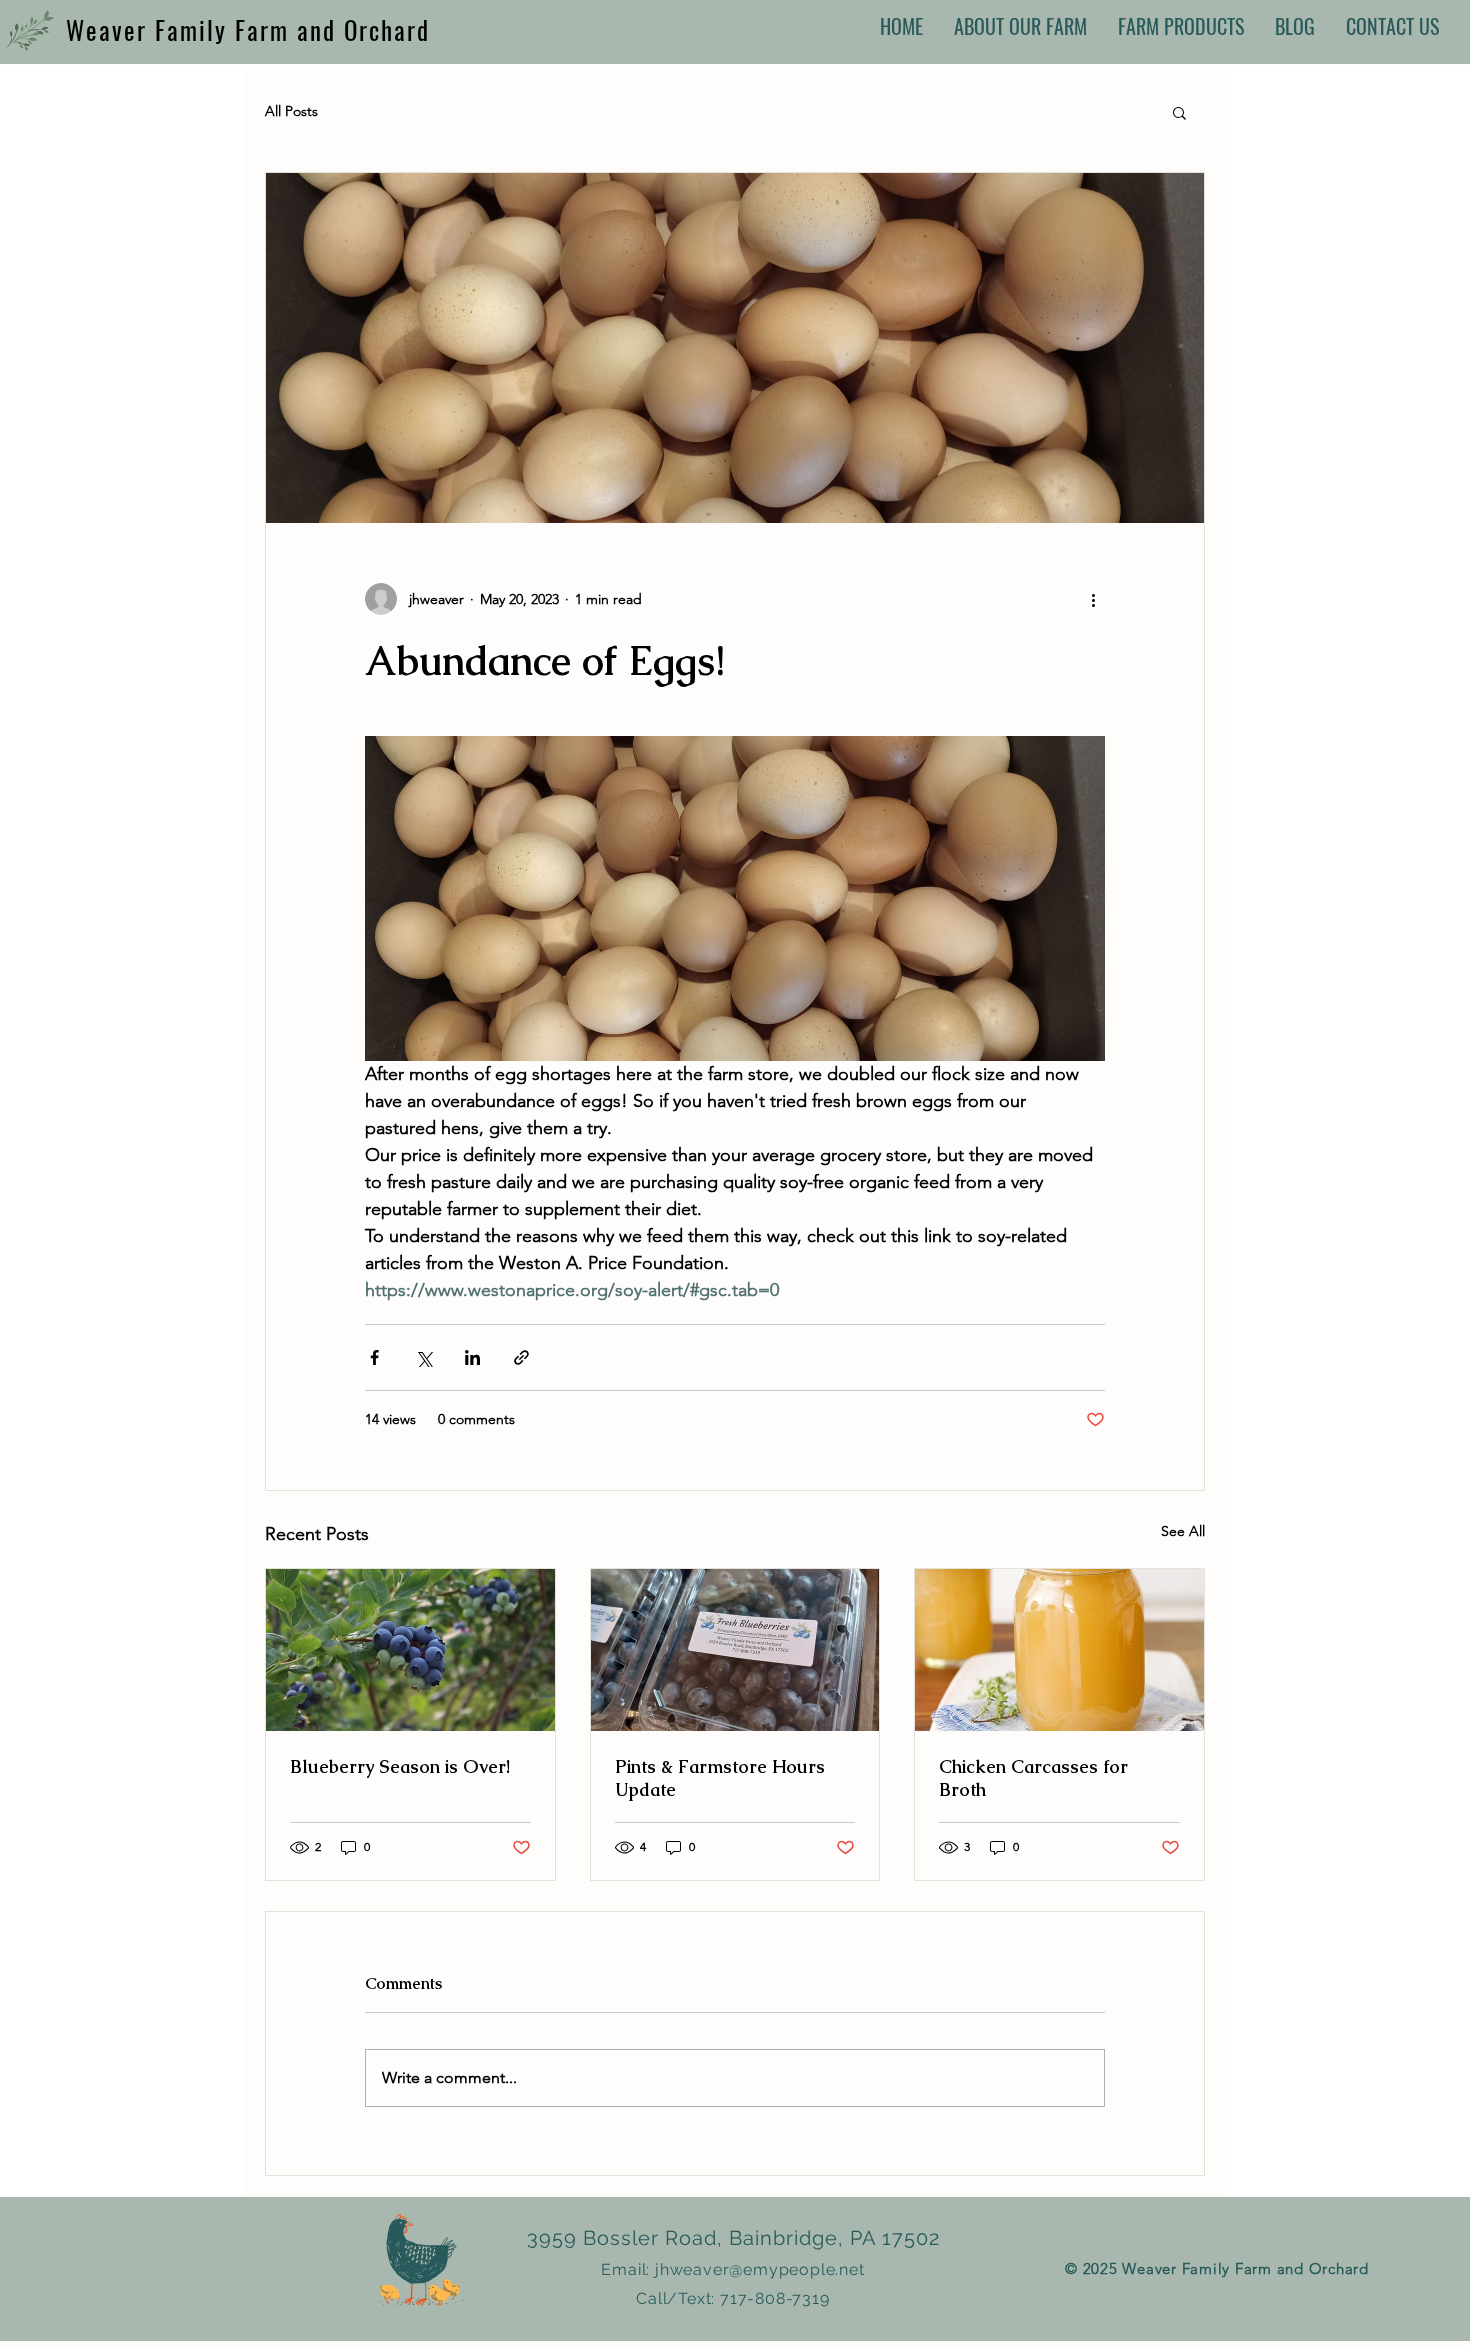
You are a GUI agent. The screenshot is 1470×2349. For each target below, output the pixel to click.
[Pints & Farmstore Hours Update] (735, 1650)
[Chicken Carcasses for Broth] (1059, 1650)
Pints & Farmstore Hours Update (720, 1778)
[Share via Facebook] (374, 1357)
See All (1183, 1531)
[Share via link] (521, 1357)
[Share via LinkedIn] (472, 1357)
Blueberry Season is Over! (400, 1766)
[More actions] (1093, 599)
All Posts (291, 111)
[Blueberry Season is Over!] (410, 1650)
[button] (1179, 112)
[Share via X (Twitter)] (423, 1357)
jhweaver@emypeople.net (760, 2269)
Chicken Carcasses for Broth (1033, 1778)
